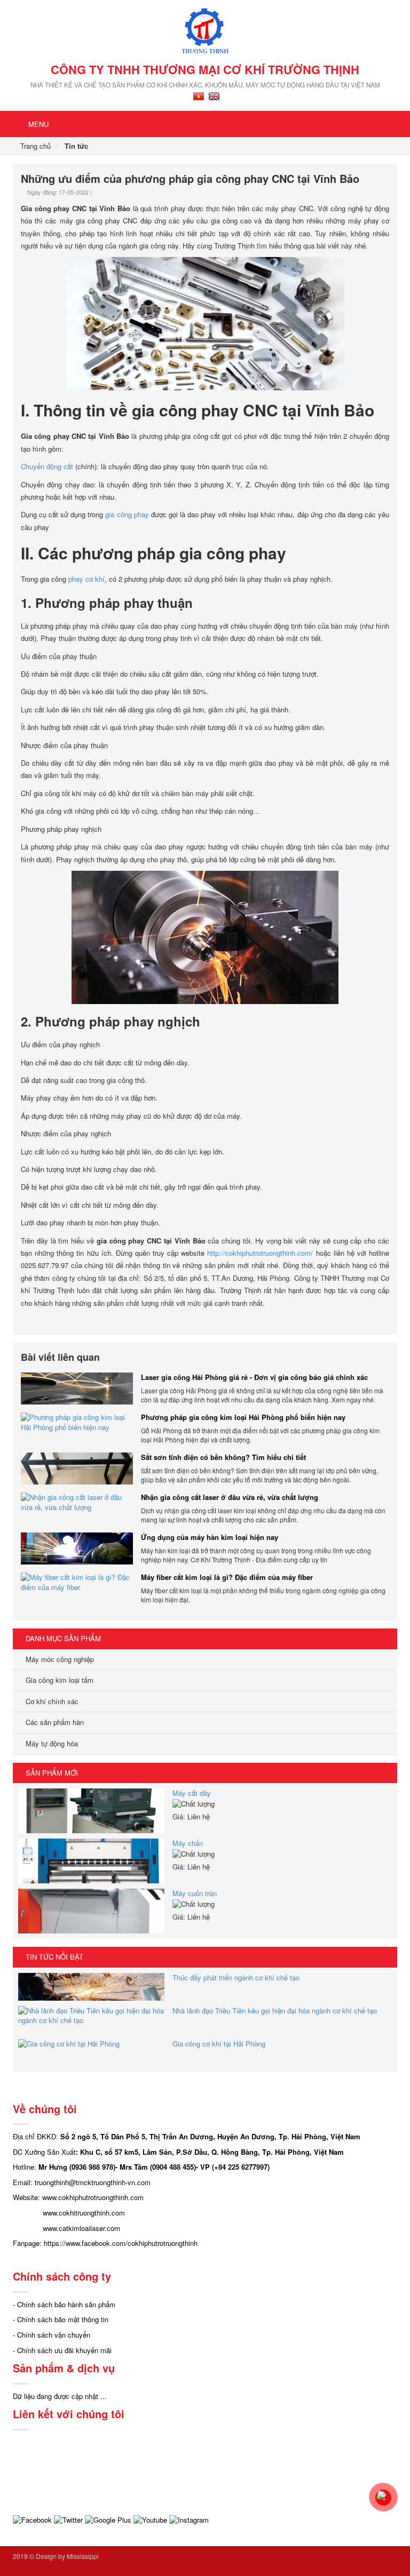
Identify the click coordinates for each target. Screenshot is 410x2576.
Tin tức (76, 146)
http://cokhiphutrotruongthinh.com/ (260, 1253)
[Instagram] (189, 2519)
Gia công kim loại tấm (58, 1680)
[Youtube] (150, 2519)
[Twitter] (68, 2519)
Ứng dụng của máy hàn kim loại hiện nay (210, 1537)
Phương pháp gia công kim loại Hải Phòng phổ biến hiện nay (243, 1417)
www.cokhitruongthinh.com (84, 2213)
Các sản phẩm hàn (54, 1722)
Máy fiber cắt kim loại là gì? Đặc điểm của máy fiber (227, 1577)
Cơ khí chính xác (51, 1701)
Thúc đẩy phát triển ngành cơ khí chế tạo (236, 1977)
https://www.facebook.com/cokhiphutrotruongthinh (121, 2243)
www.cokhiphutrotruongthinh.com (93, 2197)
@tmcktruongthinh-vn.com (110, 2182)
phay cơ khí (86, 579)
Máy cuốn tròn (195, 1893)
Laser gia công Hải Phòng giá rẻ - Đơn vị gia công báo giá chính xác (254, 1377)
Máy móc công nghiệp (59, 1659)
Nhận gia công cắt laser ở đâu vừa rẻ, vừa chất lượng (230, 1497)
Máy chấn (188, 1843)
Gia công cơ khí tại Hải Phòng (219, 2044)
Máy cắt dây (192, 1793)
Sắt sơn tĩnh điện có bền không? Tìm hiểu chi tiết (223, 1457)
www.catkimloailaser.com (81, 2228)
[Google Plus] (108, 2519)
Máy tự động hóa (51, 1743)
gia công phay (127, 514)
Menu (37, 124)
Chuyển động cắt (47, 466)
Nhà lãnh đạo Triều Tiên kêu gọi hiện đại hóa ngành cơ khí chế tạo (275, 2011)
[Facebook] (32, 2519)
